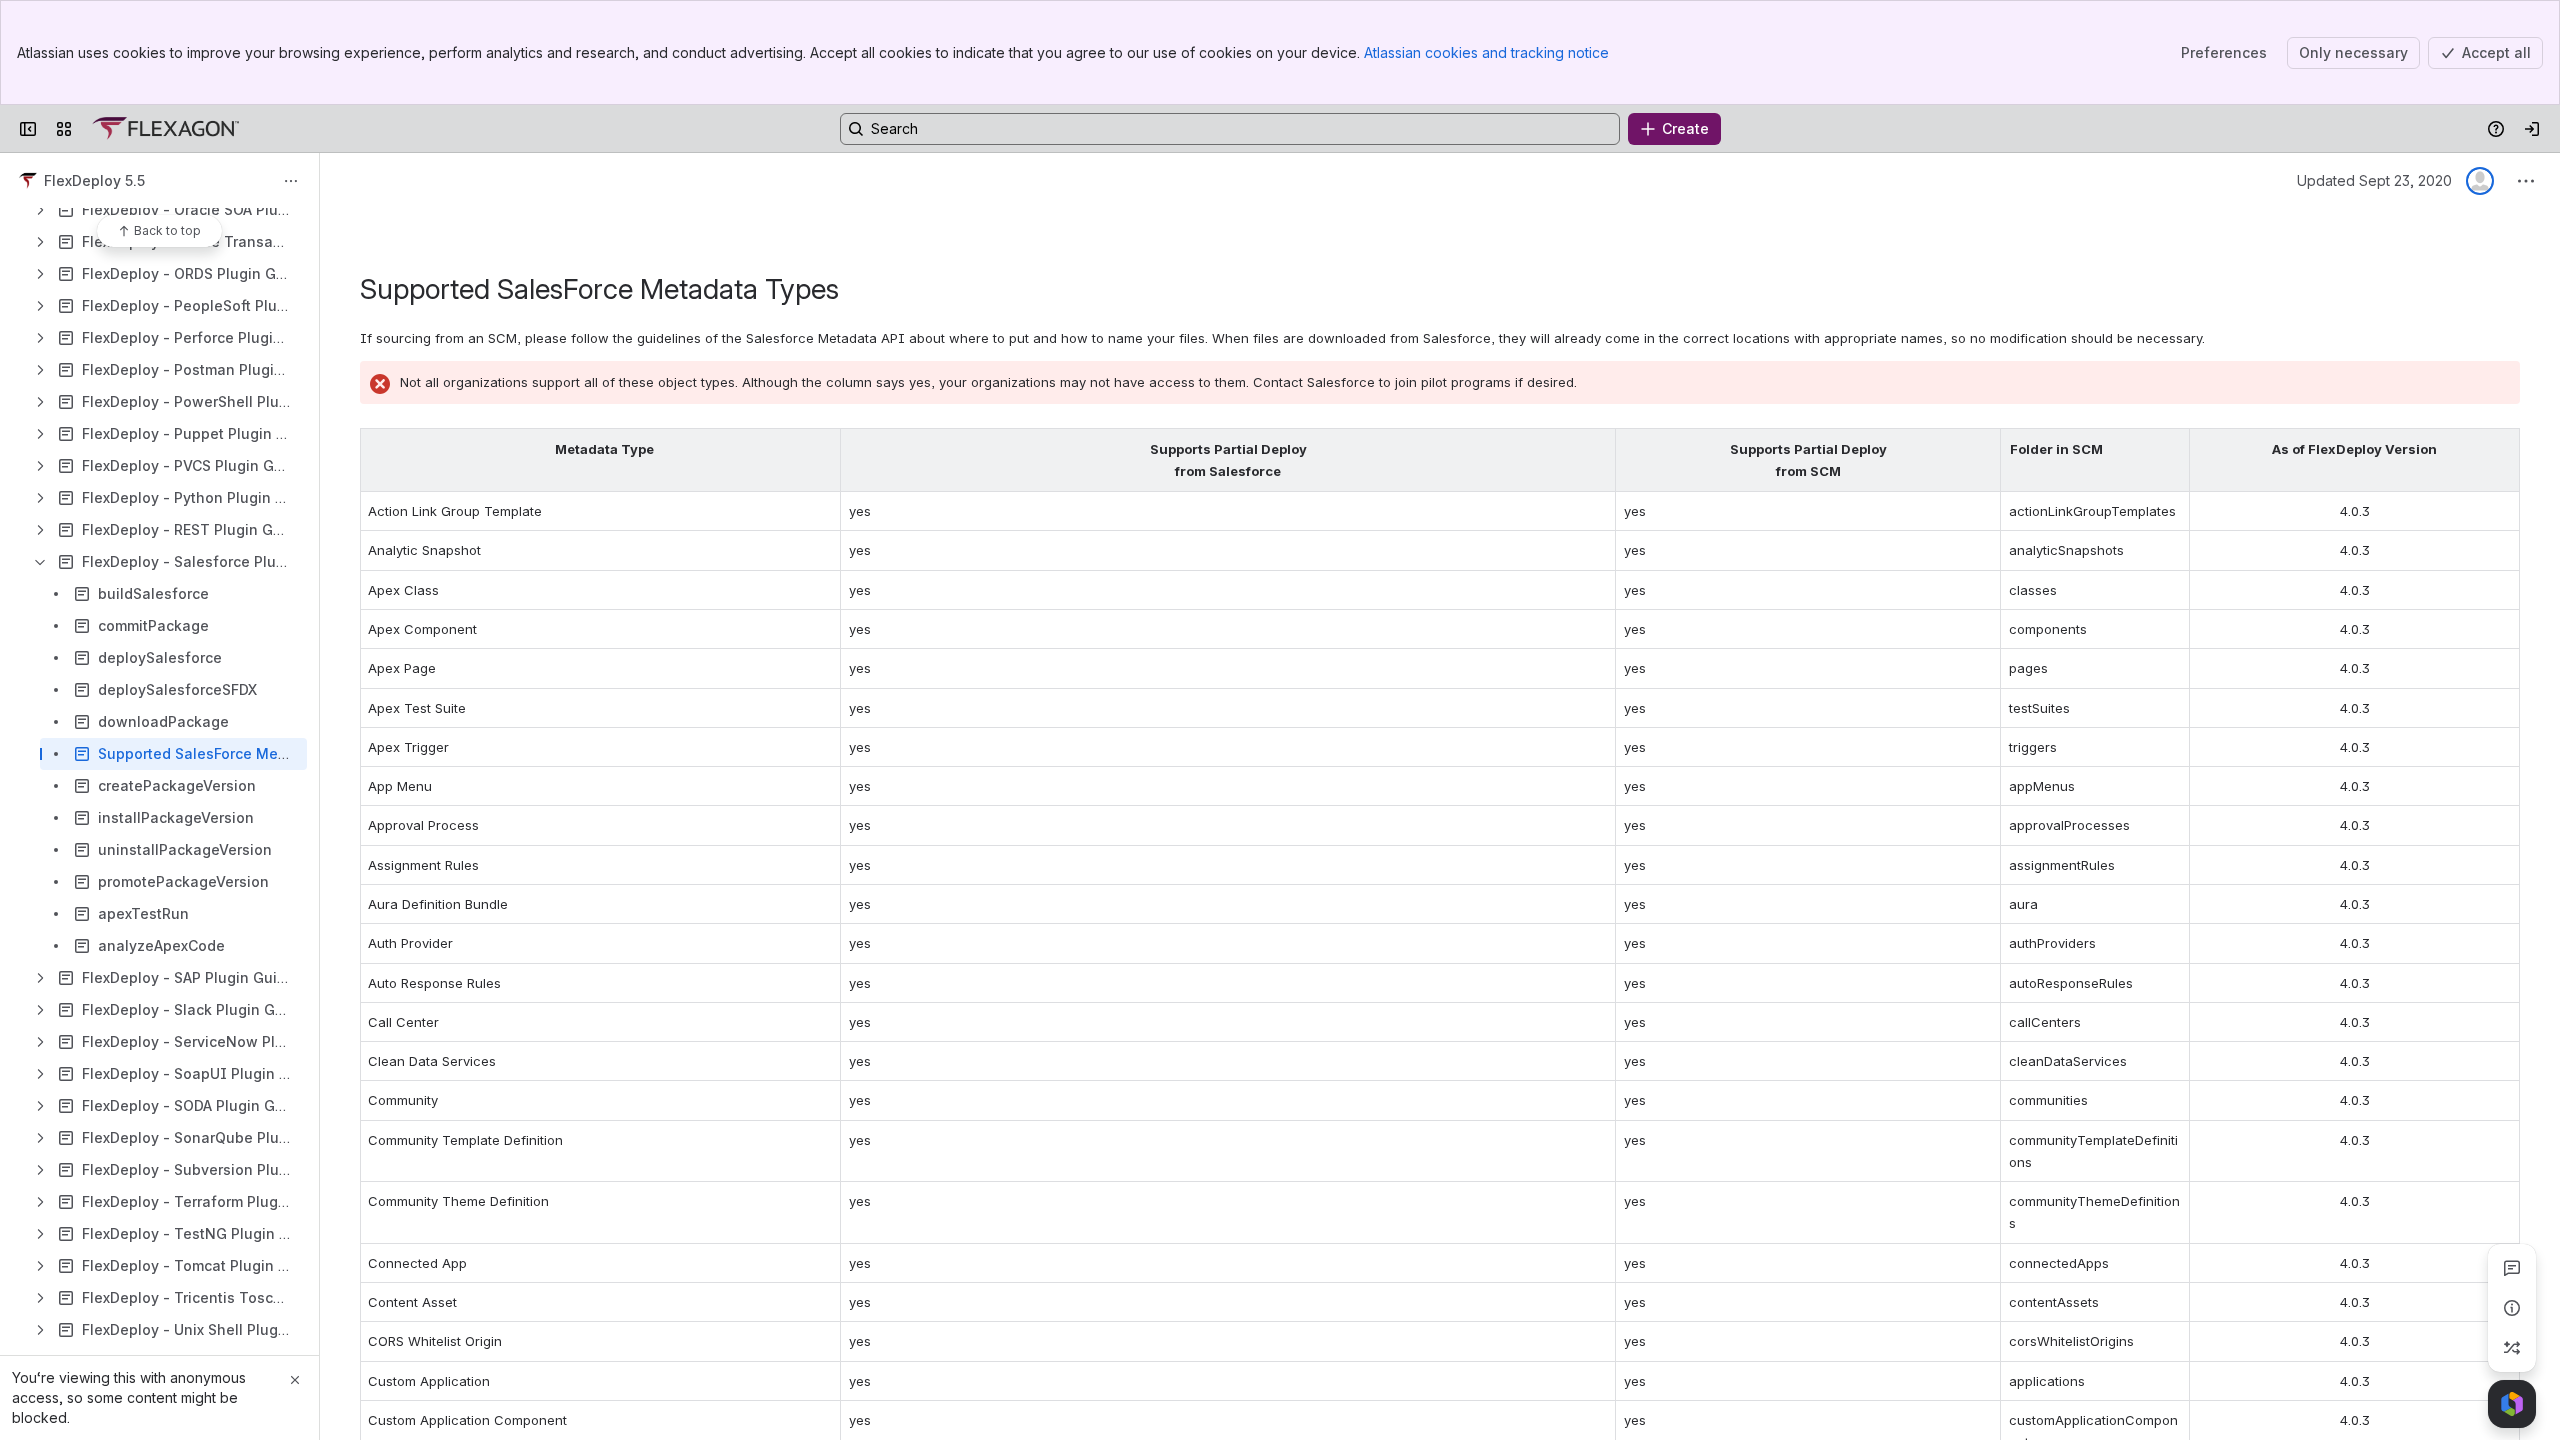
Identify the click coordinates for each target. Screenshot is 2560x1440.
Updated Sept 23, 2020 (2374, 180)
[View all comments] (2512, 1268)
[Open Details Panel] (2512, 1308)
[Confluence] (165, 129)
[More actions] (291, 181)
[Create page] (2512, 1348)
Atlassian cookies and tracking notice (1486, 52)
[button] (820, 449)
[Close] (295, 1380)
